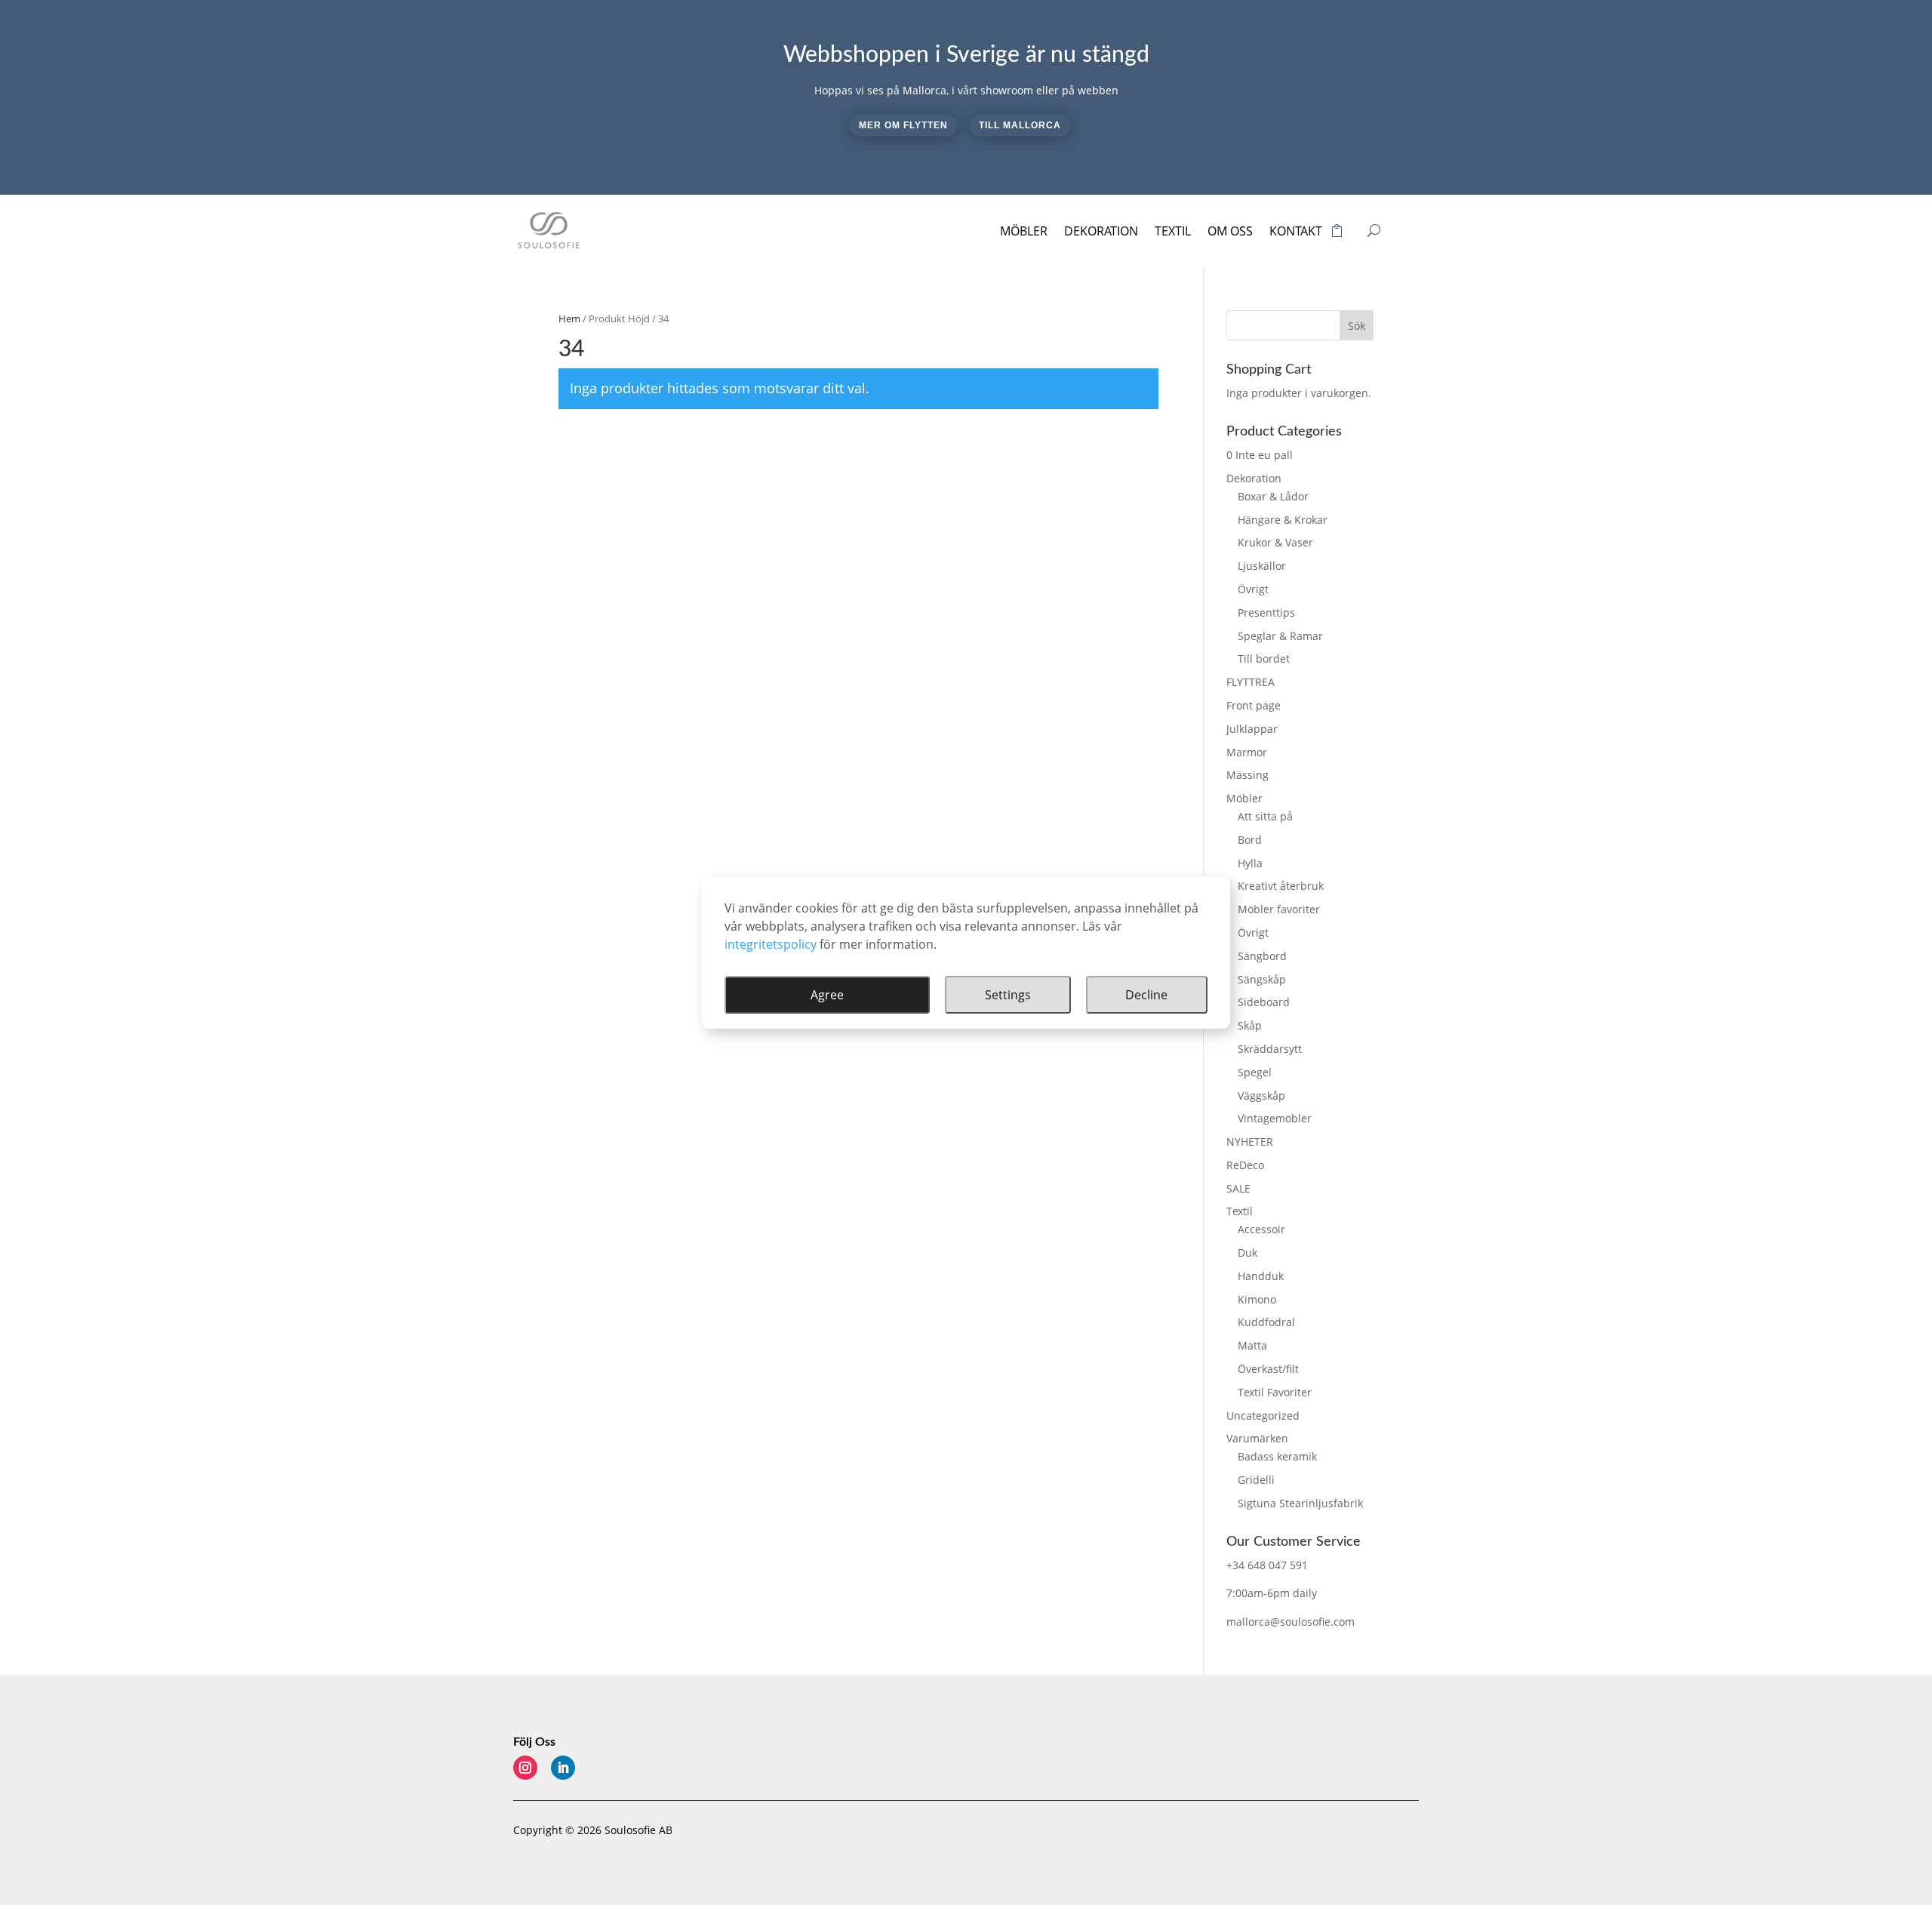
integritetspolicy (771, 944)
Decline (1146, 995)
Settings (1008, 995)
